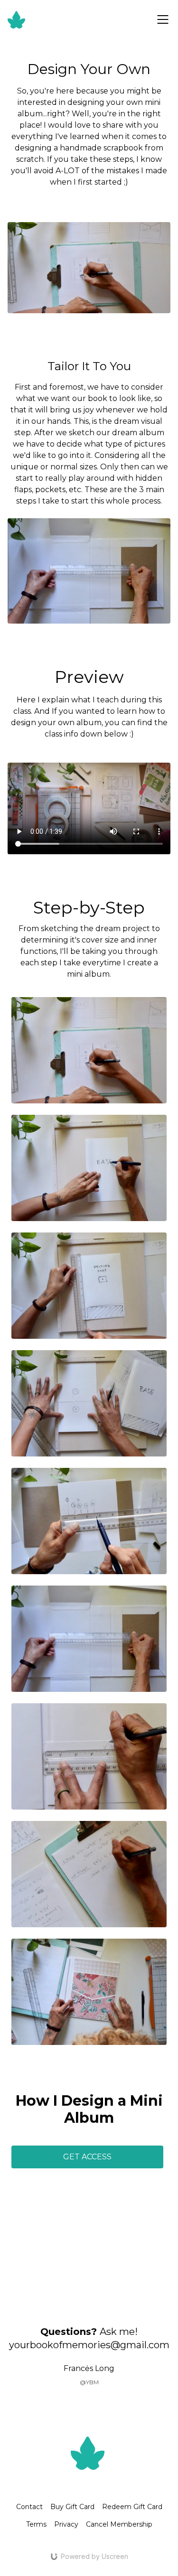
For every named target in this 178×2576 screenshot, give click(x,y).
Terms (36, 2524)
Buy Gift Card (72, 2507)
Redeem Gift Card (132, 2507)
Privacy (66, 2524)
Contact (29, 2507)
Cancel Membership (119, 2524)
